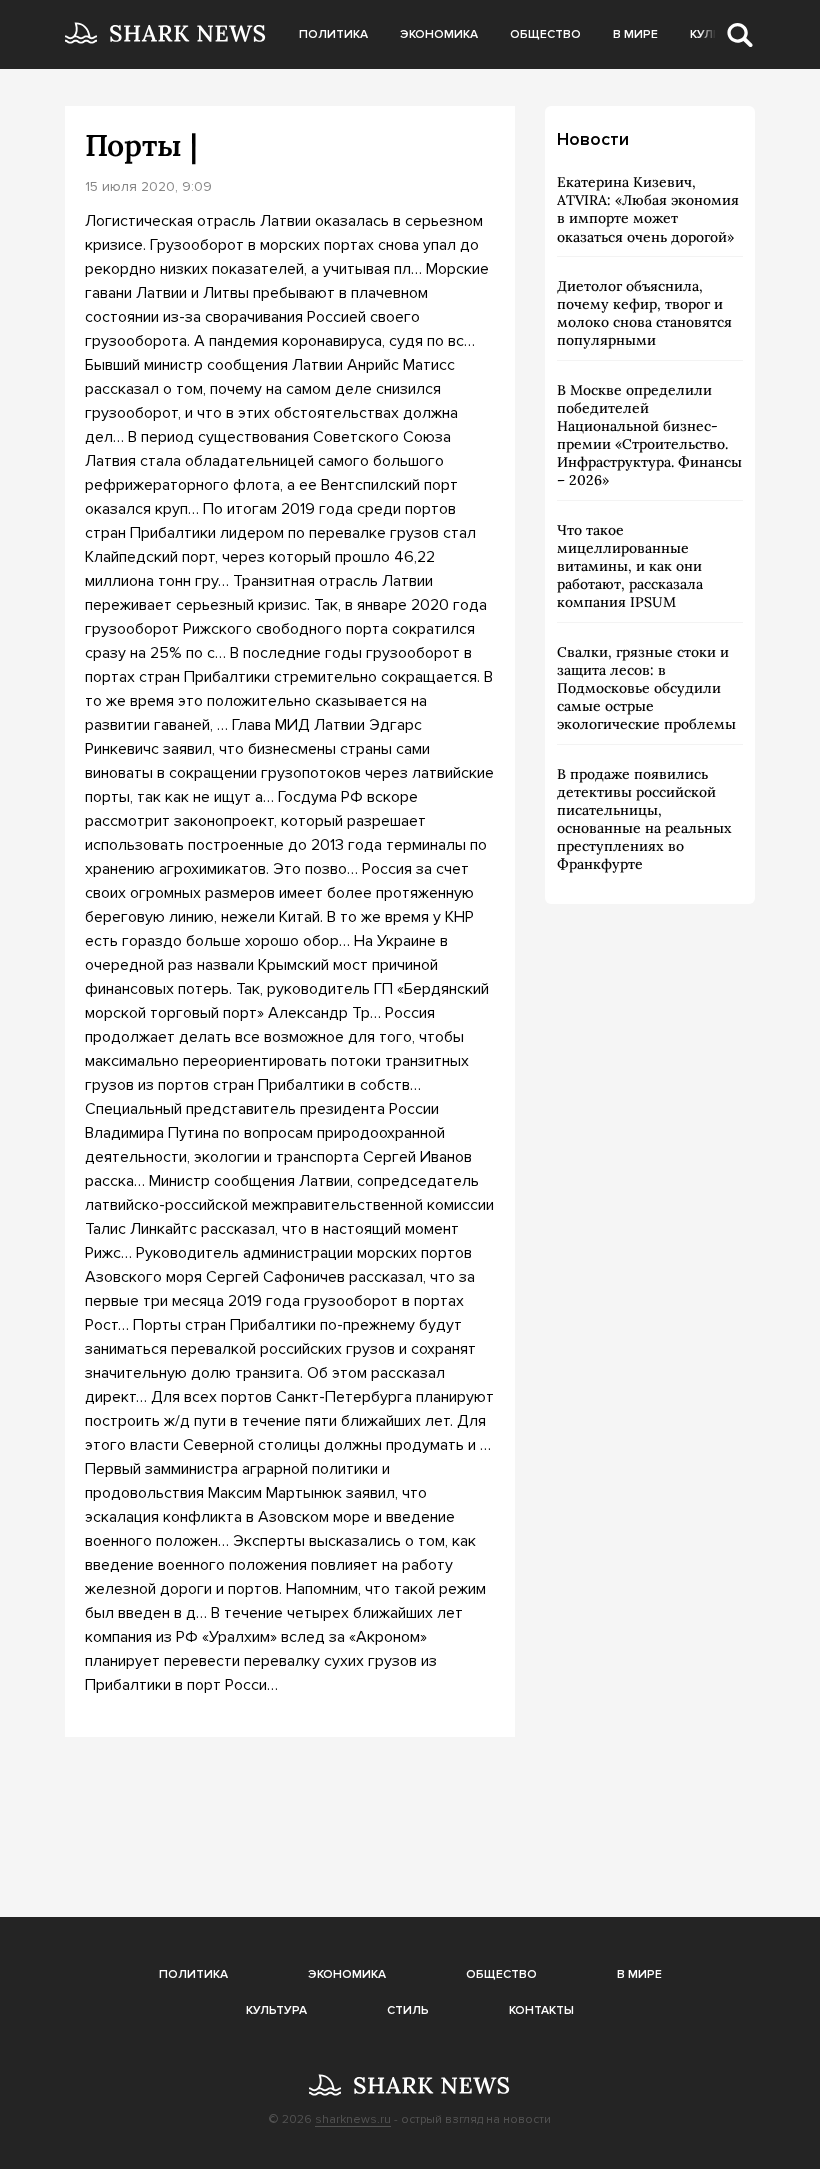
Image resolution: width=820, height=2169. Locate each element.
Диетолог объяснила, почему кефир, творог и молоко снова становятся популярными (644, 313)
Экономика (439, 34)
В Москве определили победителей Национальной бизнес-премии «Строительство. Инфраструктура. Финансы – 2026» (649, 435)
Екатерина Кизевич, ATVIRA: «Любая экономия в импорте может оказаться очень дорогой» (648, 209)
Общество (545, 34)
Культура (276, 2010)
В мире (635, 34)
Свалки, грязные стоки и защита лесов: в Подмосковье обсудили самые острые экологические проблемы (646, 688)
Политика (333, 34)
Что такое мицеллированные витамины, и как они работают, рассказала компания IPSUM (630, 566)
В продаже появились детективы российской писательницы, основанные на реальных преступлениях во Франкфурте (644, 819)
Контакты (541, 2010)
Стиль (408, 2010)
